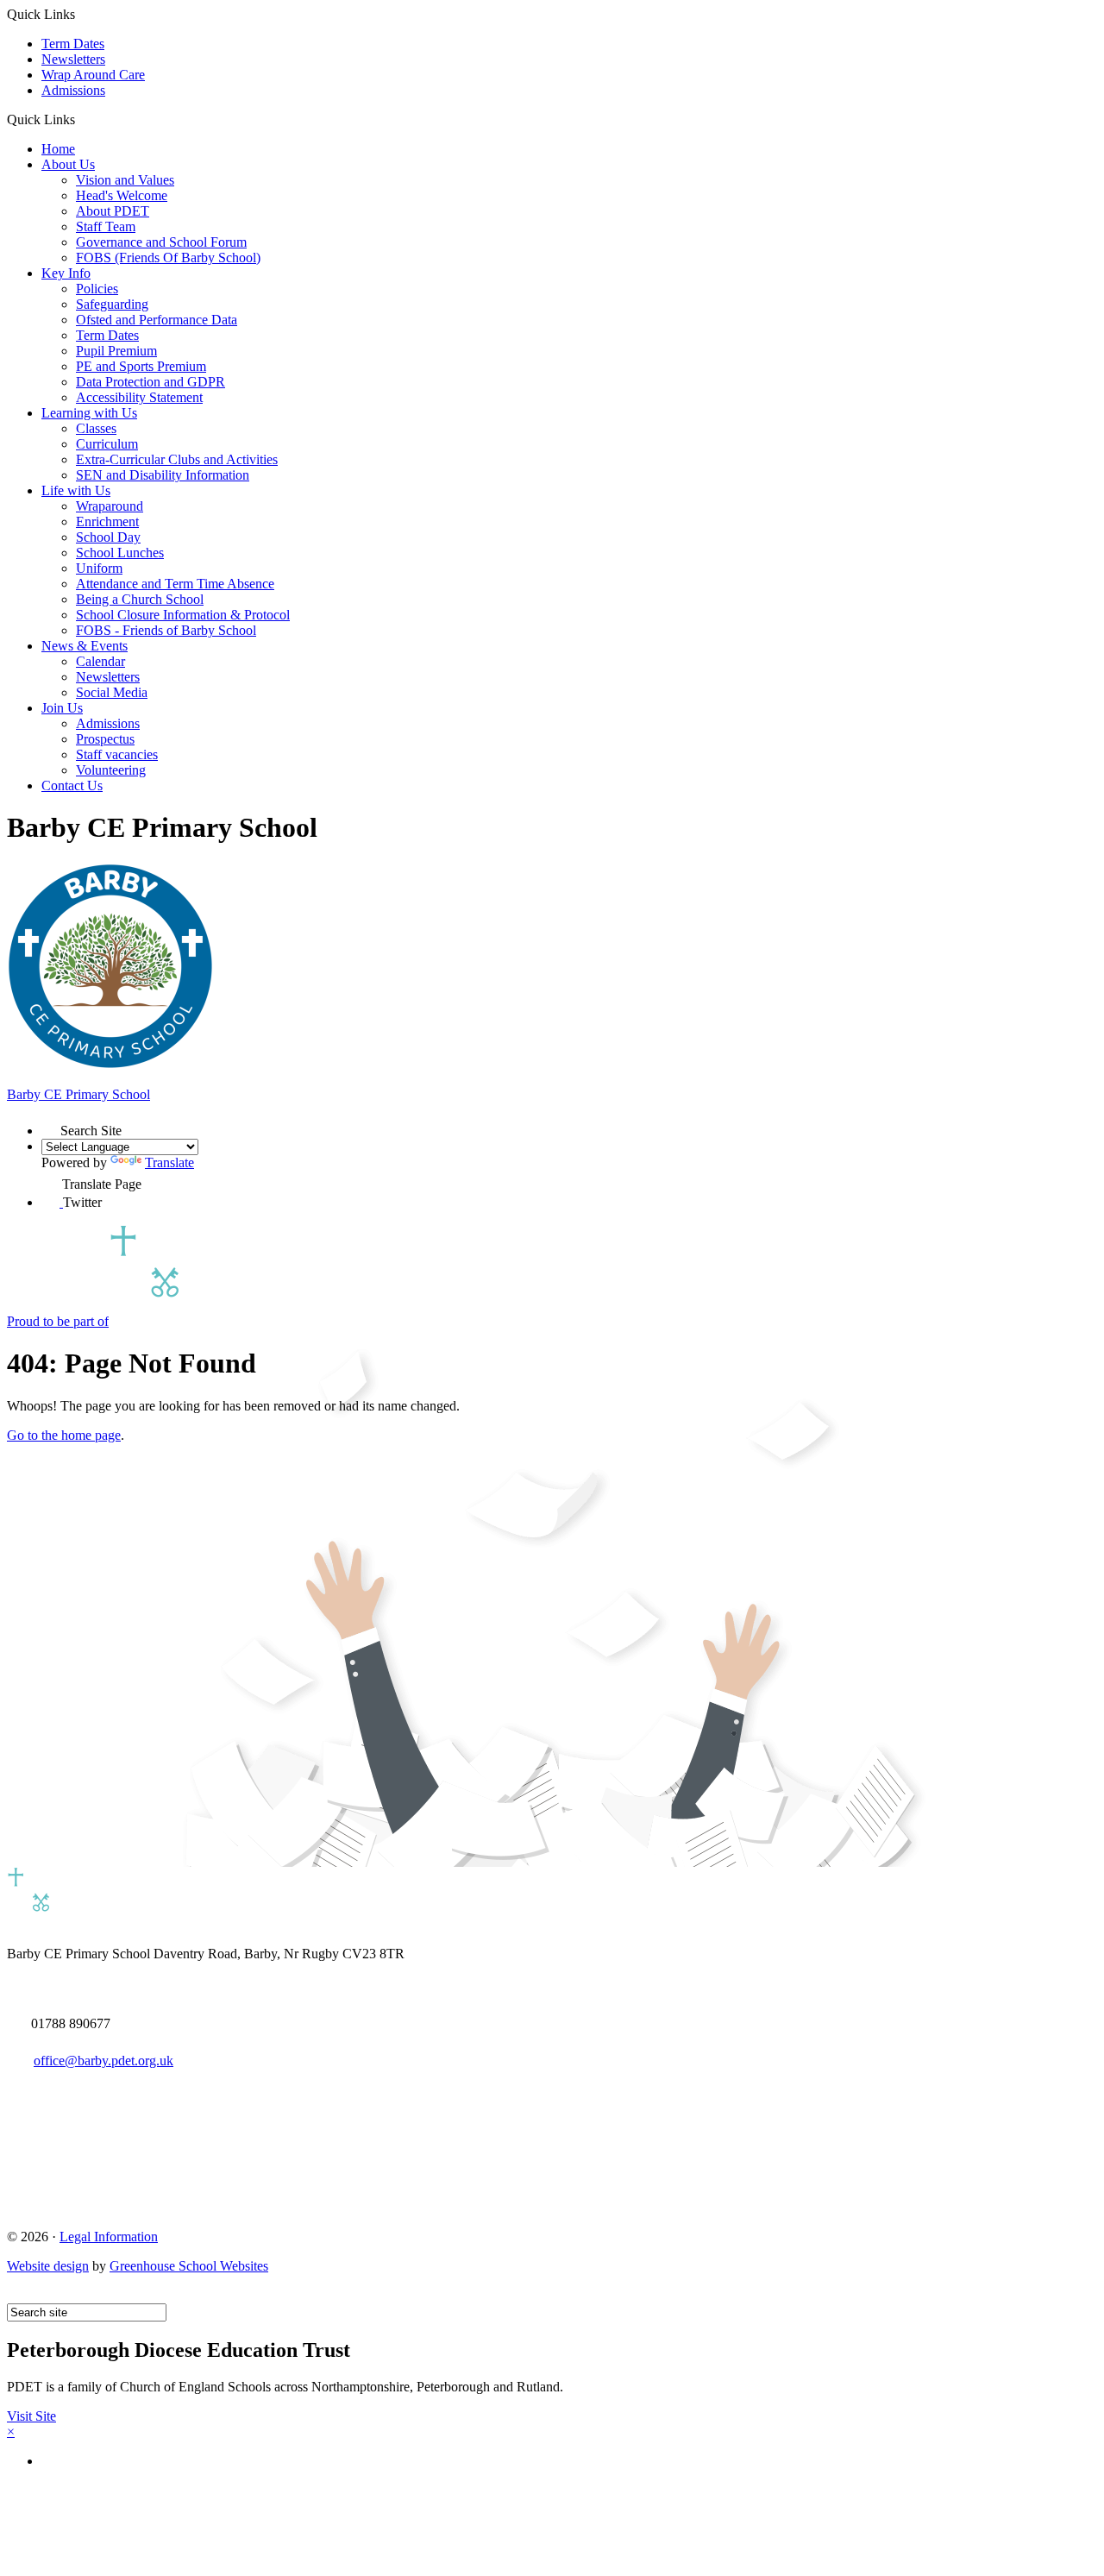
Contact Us (72, 785)
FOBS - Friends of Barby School (166, 630)
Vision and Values (125, 180)
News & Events (85, 646)
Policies (97, 289)
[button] (82, 119)
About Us (68, 164)
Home (58, 149)
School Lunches (120, 553)
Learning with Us (89, 413)
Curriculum (107, 444)
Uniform (99, 568)
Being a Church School (140, 599)
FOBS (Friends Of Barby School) (168, 258)
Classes (96, 428)
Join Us (62, 708)
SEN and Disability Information (163, 475)
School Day (108, 537)
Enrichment (107, 521)
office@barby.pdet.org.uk (103, 2061)
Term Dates (73, 44)
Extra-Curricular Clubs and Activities (177, 459)
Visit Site (31, 2416)
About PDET (113, 211)
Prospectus (105, 739)
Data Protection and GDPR (151, 382)
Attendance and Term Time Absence (175, 584)
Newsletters (73, 59)
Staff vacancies (117, 754)
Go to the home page (64, 1435)
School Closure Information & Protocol (183, 615)
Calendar (100, 661)
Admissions (73, 90)
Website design (48, 2266)
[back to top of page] (15, 2295)
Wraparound (110, 506)
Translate (169, 1162)
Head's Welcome (122, 195)
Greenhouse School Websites (189, 2266)
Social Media (112, 692)
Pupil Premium (116, 351)
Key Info (66, 273)
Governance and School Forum (161, 242)
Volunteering (111, 770)
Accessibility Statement (139, 397)
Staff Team (106, 226)
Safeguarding (112, 304)
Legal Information (109, 2237)
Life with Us (76, 490)
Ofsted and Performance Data (157, 320)
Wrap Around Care (93, 75)
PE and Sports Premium (141, 366)
